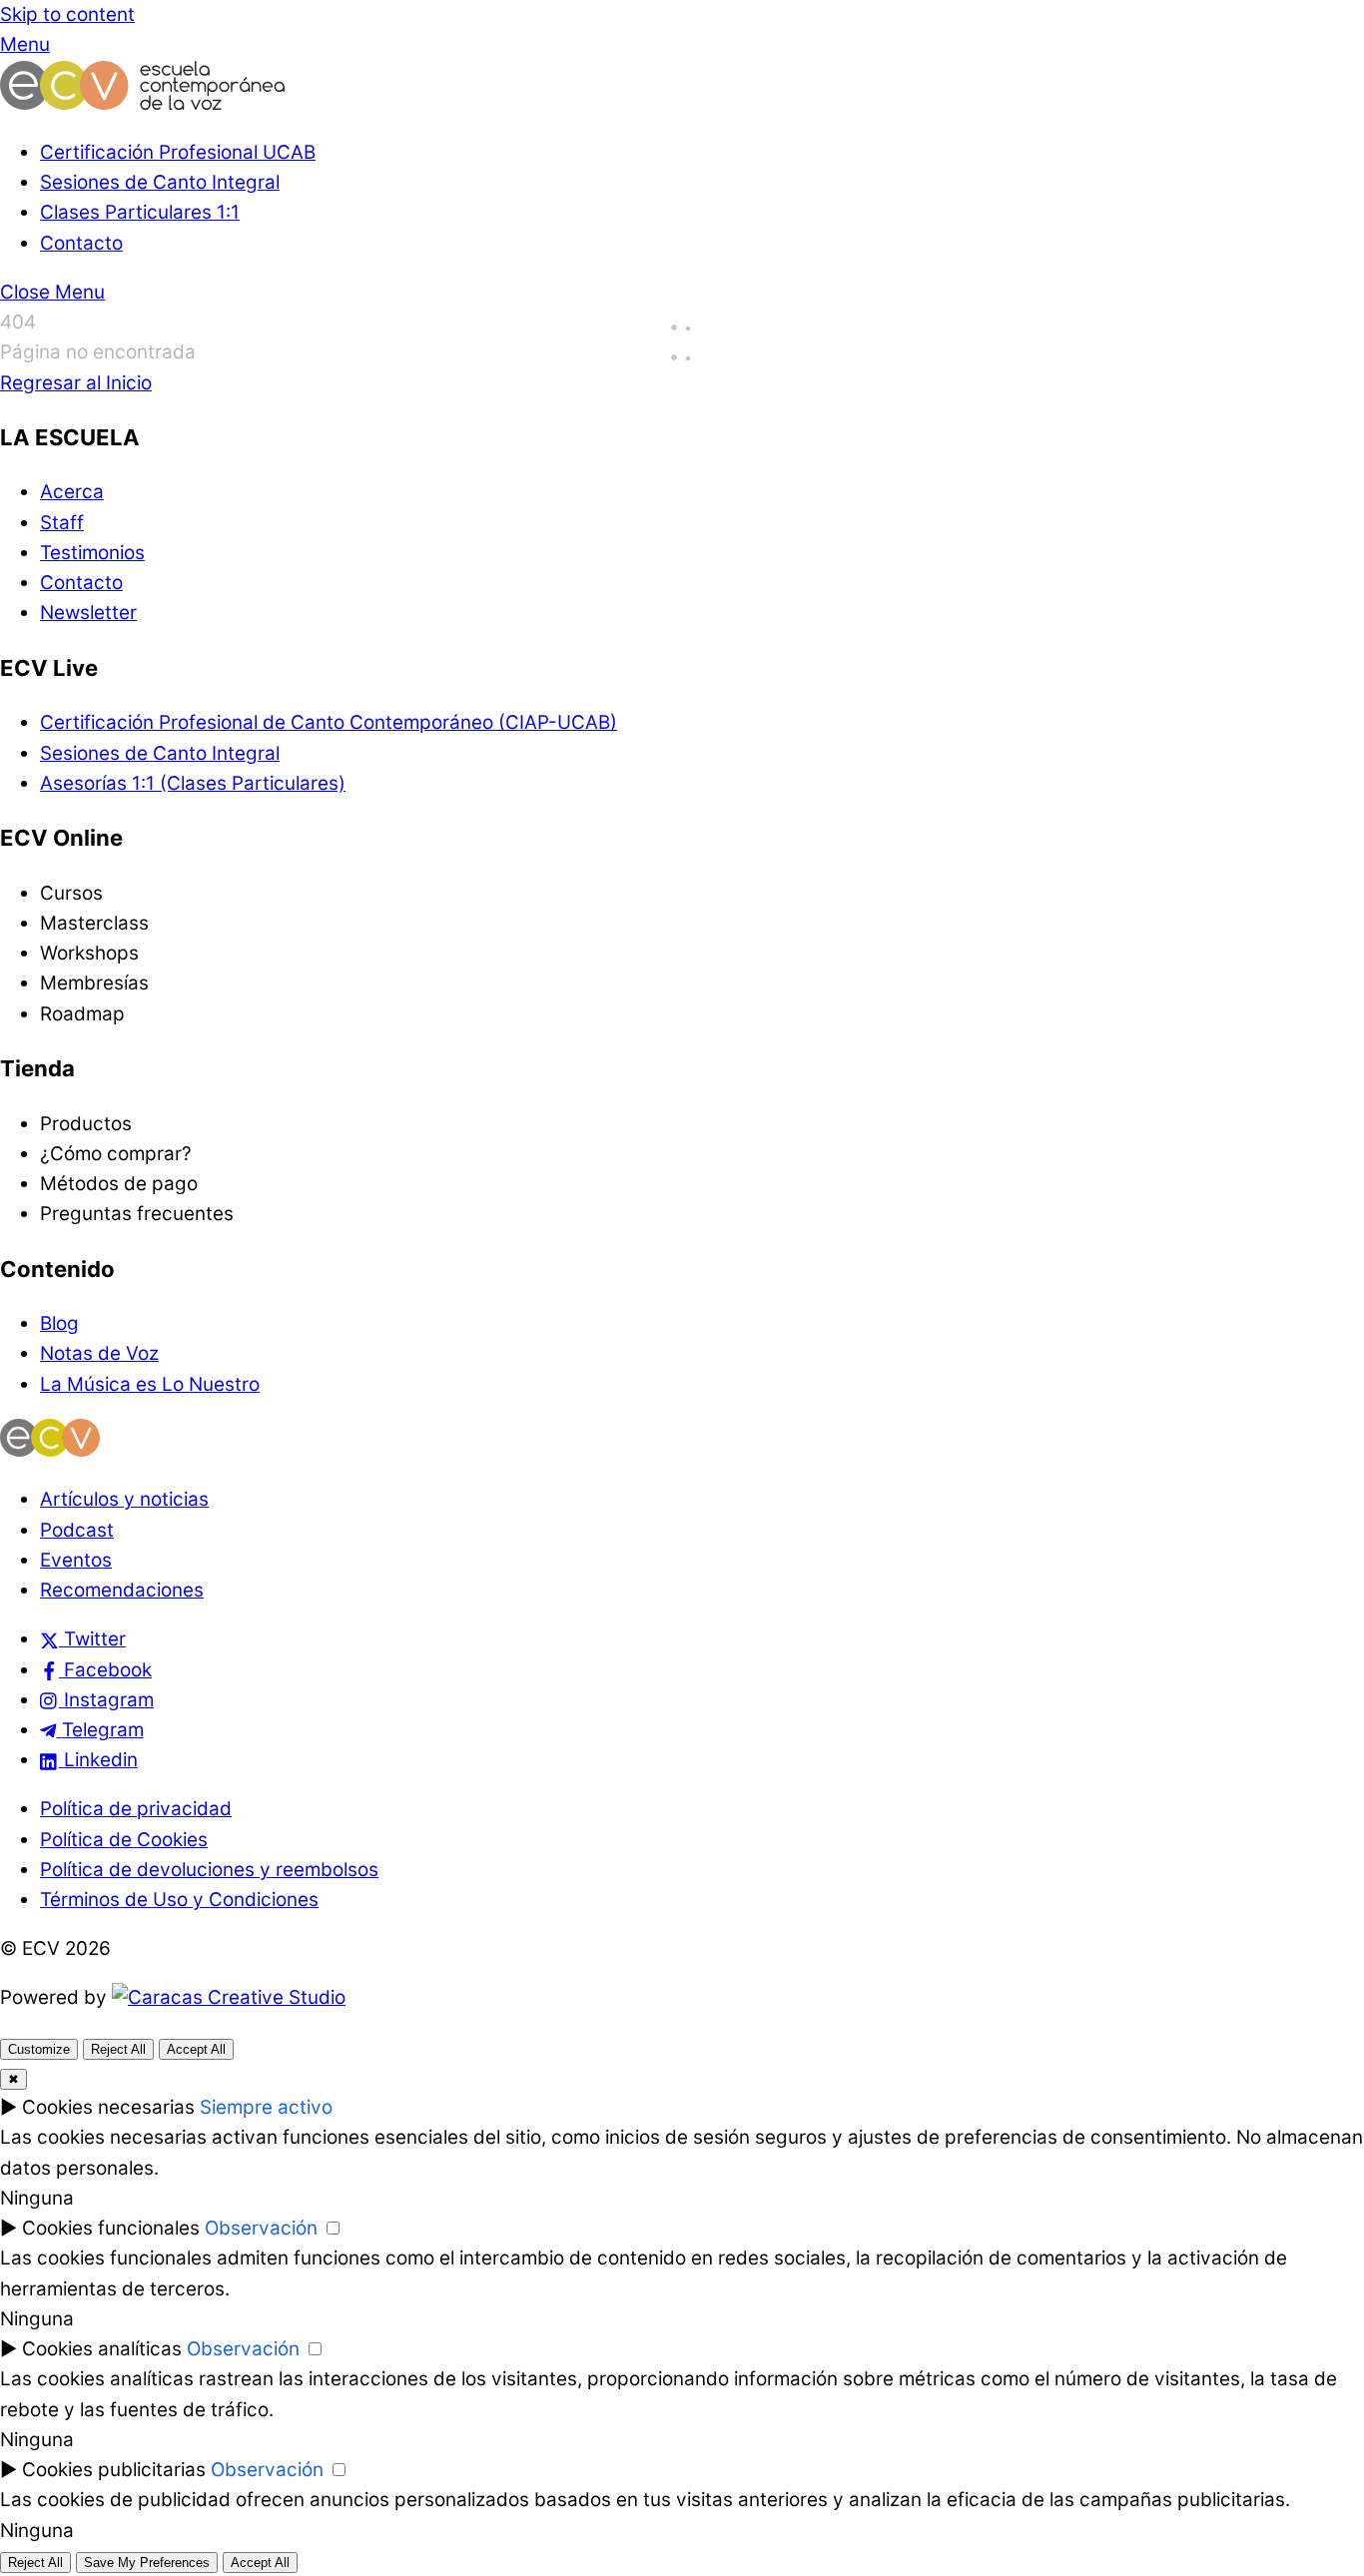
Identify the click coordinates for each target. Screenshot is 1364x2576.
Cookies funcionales (111, 2228)
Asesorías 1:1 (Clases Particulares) (193, 783)
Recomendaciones (122, 1590)
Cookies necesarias (108, 2107)
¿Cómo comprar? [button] (116, 1154)
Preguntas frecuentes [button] (137, 1214)
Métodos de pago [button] (119, 1184)
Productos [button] (86, 1124)
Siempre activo (266, 2107)
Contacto (81, 243)
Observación (261, 2228)
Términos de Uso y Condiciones (179, 1900)
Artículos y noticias (124, 1499)
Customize (39, 2049)
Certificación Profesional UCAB (178, 152)
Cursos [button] (71, 893)
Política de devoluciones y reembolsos (209, 1870)
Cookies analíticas (102, 2349)
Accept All (196, 2049)
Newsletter (88, 613)
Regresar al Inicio (76, 383)
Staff (62, 523)
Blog (59, 1323)
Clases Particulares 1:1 (140, 212)
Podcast (77, 1530)
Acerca (72, 492)
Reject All (118, 2049)
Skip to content (67, 14)
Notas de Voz (99, 1353)
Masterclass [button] (94, 923)
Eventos (76, 1560)
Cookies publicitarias (114, 2470)
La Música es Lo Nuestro (150, 1384)
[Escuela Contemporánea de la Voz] (142, 103)
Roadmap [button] (82, 1014)
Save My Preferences (147, 2563)
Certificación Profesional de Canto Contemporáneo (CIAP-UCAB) (329, 722)
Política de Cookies (124, 1840)
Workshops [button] (89, 953)
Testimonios (92, 553)
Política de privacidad (136, 1809)
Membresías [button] (94, 983)
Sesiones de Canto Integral (160, 182)
